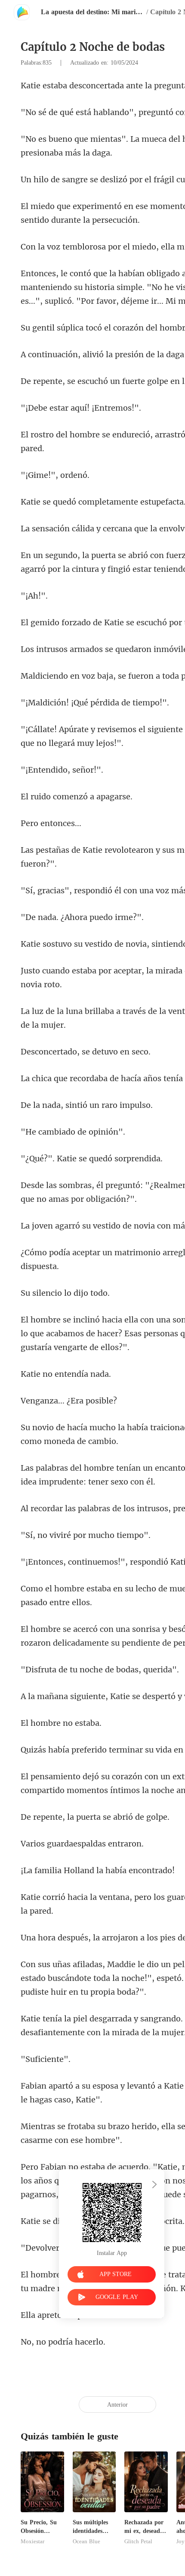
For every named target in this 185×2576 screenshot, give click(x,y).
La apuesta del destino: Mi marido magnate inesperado (92, 12)
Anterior (117, 2405)
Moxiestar (32, 2542)
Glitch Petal (138, 2542)
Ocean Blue (86, 2542)
